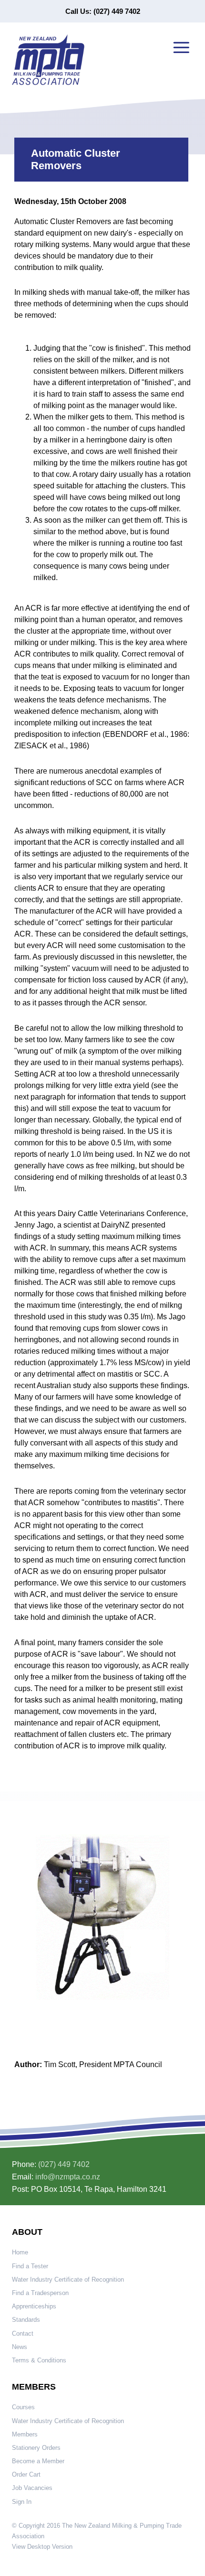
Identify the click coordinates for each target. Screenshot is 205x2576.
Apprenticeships (34, 2306)
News (20, 2347)
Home (20, 2252)
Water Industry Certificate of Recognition (68, 2280)
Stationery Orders (36, 2448)
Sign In (22, 2502)
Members (25, 2434)
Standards (26, 2320)
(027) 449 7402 (64, 2164)
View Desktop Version (42, 2547)
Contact (23, 2333)
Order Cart (26, 2474)
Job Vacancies (32, 2488)
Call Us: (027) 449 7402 (103, 11)
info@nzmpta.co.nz (68, 2177)
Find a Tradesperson (40, 2293)
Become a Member (38, 2461)
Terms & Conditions (39, 2360)
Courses (23, 2407)
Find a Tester (30, 2266)
